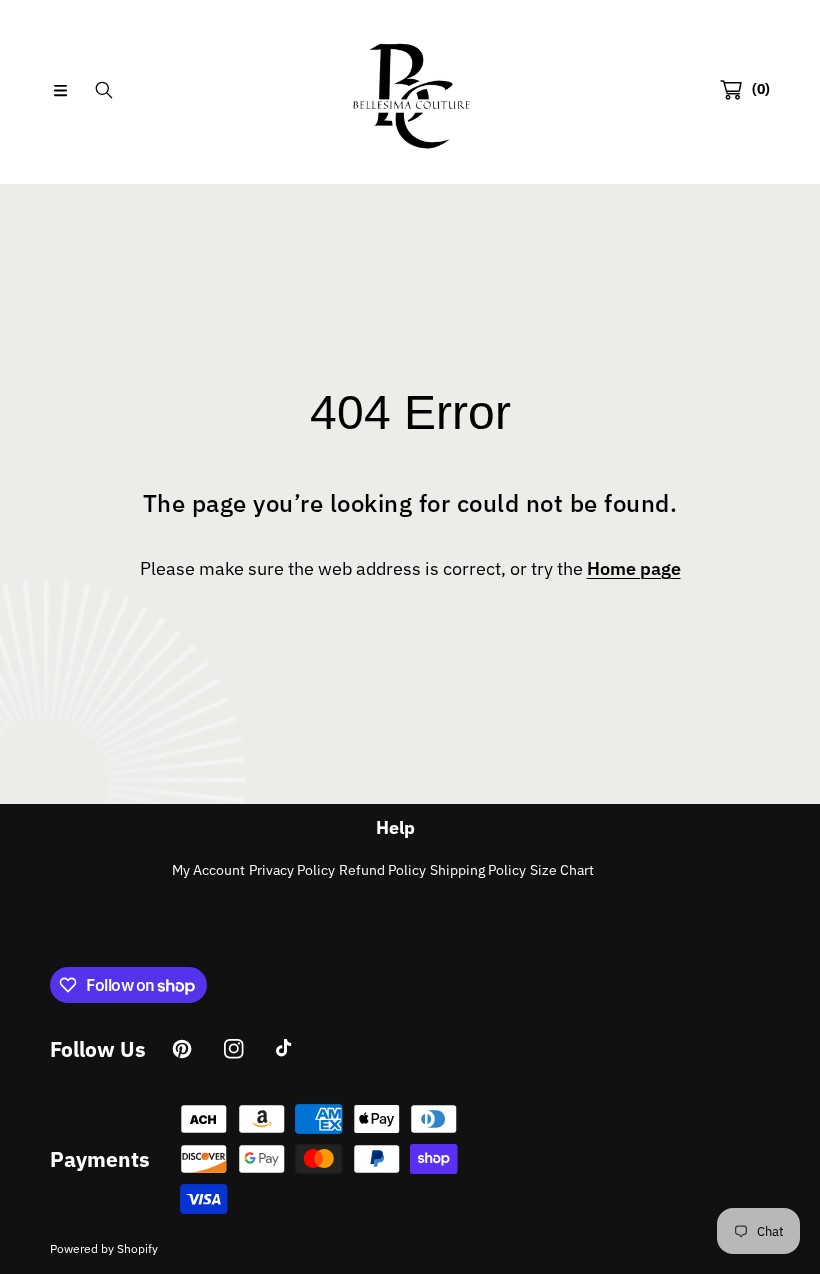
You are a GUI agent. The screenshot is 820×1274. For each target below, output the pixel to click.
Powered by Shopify (104, 1248)
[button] (60, 90)
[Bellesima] (410, 90)
